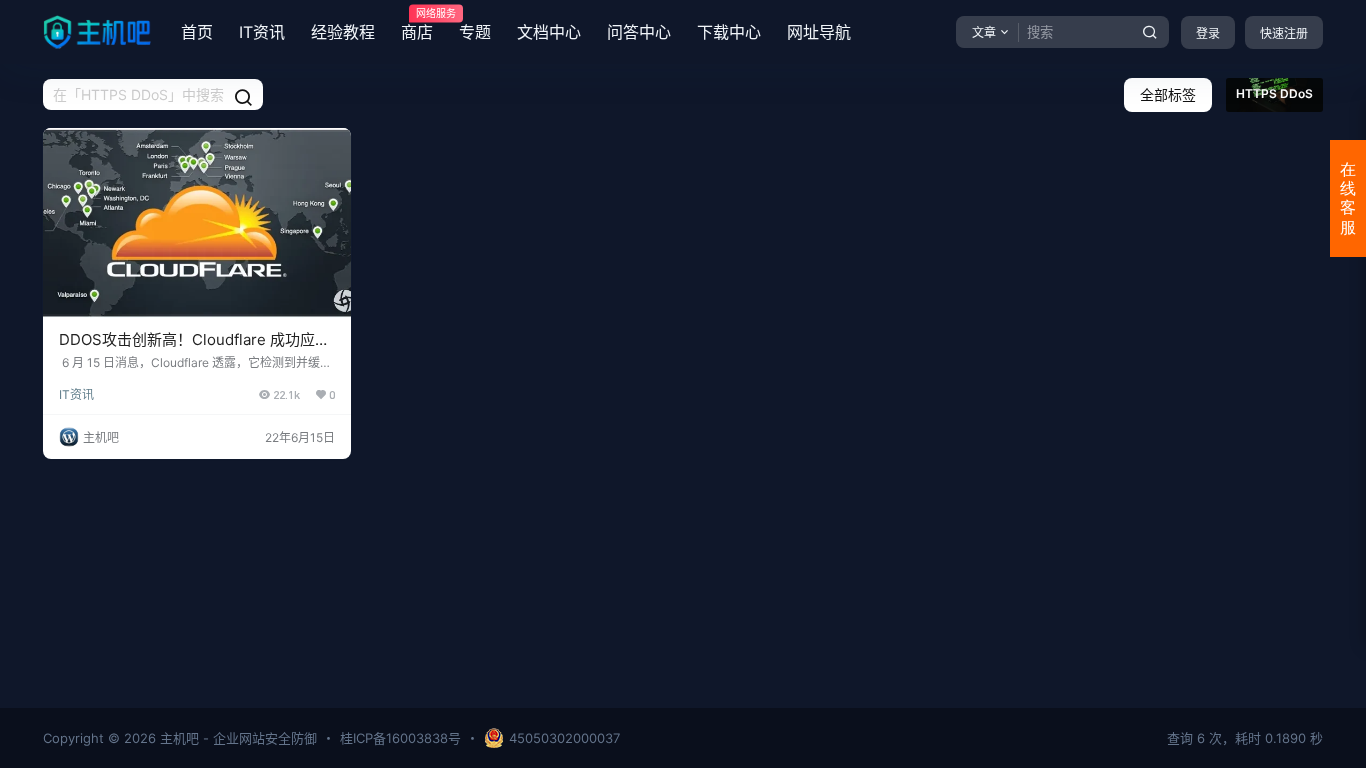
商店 (417, 25)
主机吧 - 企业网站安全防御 (236, 738)
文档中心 (549, 32)
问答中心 (639, 32)
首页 (197, 32)
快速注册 (1284, 33)
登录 (1208, 33)
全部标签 (1168, 94)
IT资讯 (262, 32)
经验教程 (343, 32)
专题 (475, 32)
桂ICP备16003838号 (400, 738)
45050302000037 (564, 738)
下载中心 (729, 32)
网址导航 (819, 32)
